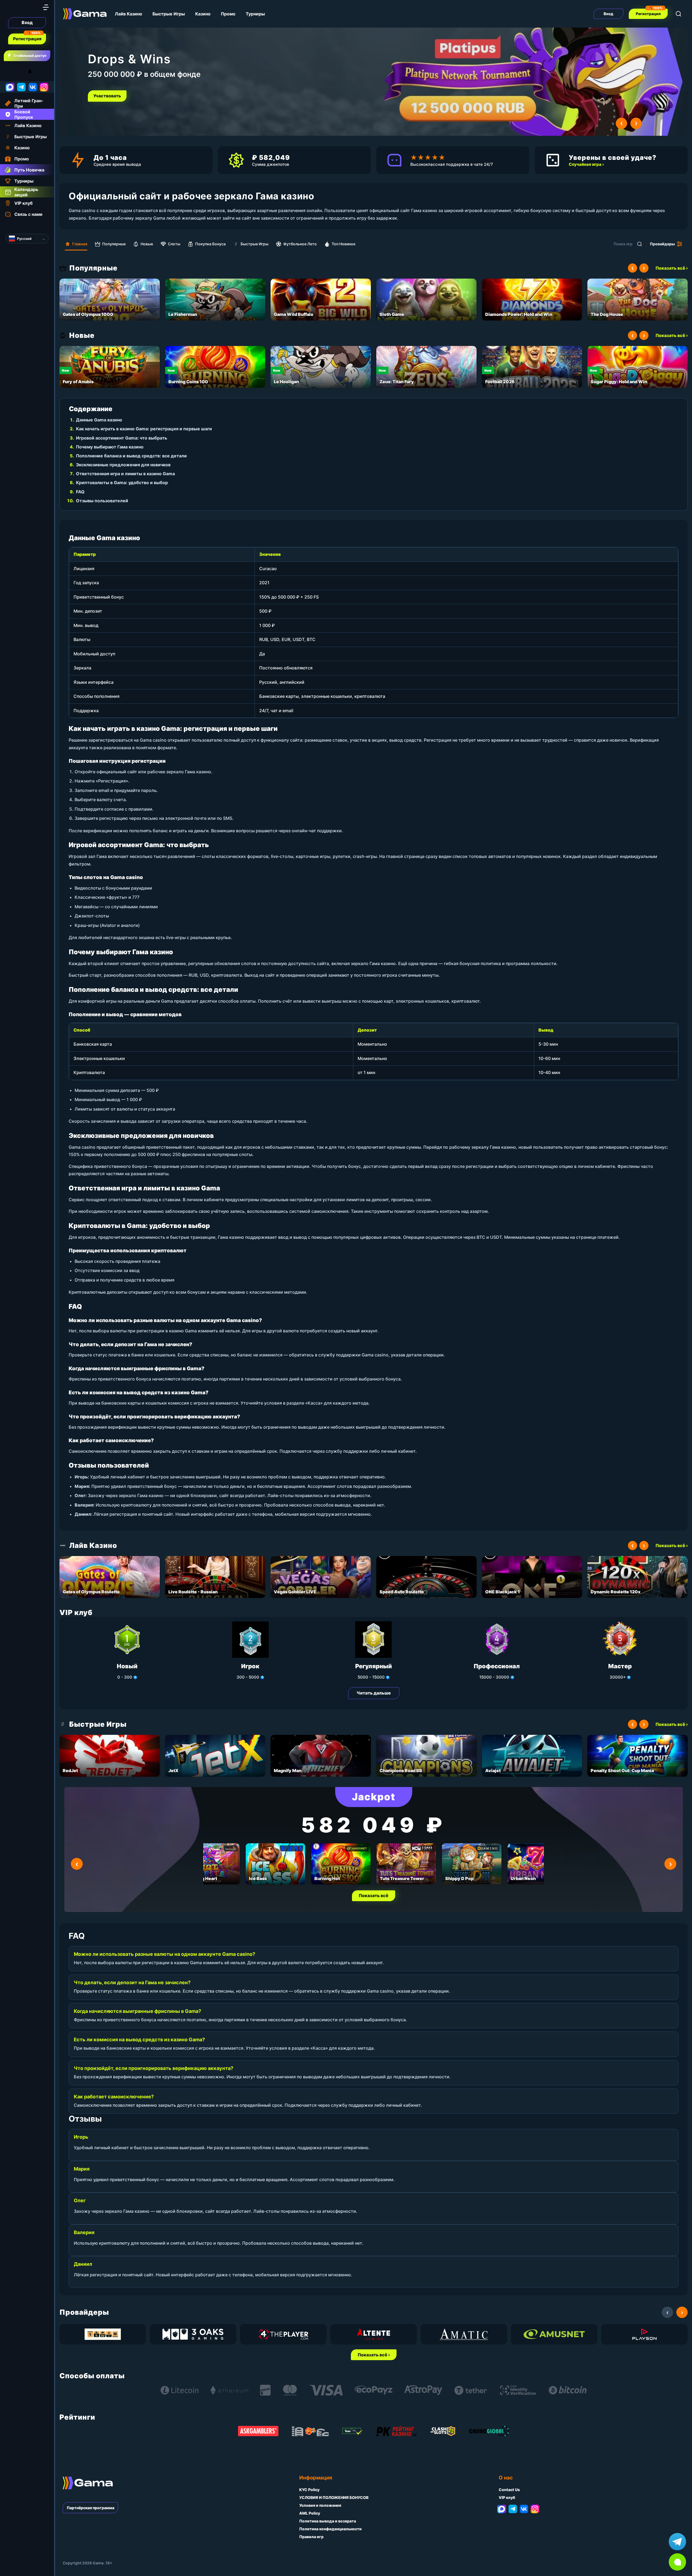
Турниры (255, 14)
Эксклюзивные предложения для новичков (123, 465)
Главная (80, 244)
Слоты (174, 244)
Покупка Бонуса (210, 244)
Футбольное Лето (300, 244)
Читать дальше (374, 1693)
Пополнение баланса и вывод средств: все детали (131, 456)
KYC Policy (309, 2490)
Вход (27, 22)
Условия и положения (320, 2505)
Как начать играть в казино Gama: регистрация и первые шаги (144, 429)
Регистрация (27, 39)
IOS (36, 71)
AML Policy (310, 2513)
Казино (203, 14)
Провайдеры (662, 244)
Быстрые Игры (169, 14)
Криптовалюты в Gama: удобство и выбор (122, 483)
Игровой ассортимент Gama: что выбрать (122, 438)
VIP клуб (507, 2497)
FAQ (80, 492)
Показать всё (374, 1895)
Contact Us (509, 2490)
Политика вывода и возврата (328, 2521)
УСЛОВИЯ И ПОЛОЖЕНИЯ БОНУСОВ (334, 2497)
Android (9, 71)
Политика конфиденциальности (330, 2529)
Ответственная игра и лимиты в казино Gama (125, 474)
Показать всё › (672, 268)
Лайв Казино (129, 14)
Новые (147, 244)
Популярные (114, 244)
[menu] (46, 7)
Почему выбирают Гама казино (110, 447)
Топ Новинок (344, 244)
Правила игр (311, 2537)
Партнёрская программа (91, 2508)
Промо (228, 14)
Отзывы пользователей (102, 501)
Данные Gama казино (99, 420)
